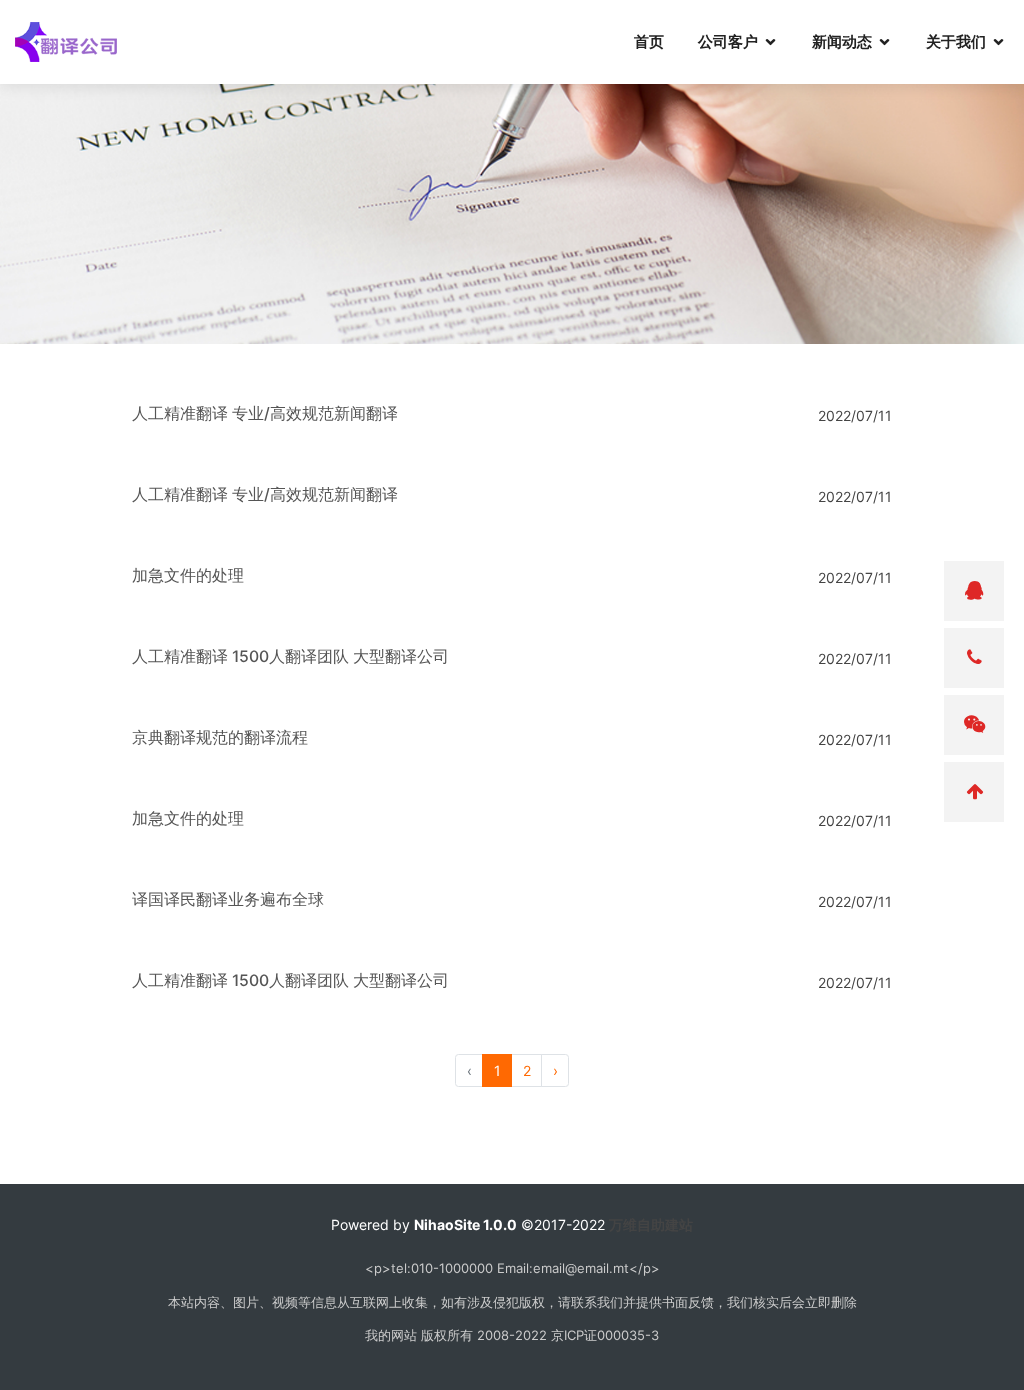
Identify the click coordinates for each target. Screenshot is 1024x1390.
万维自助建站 (651, 1224)
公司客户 (728, 41)
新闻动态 (842, 41)
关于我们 (956, 41)
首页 (649, 41)
